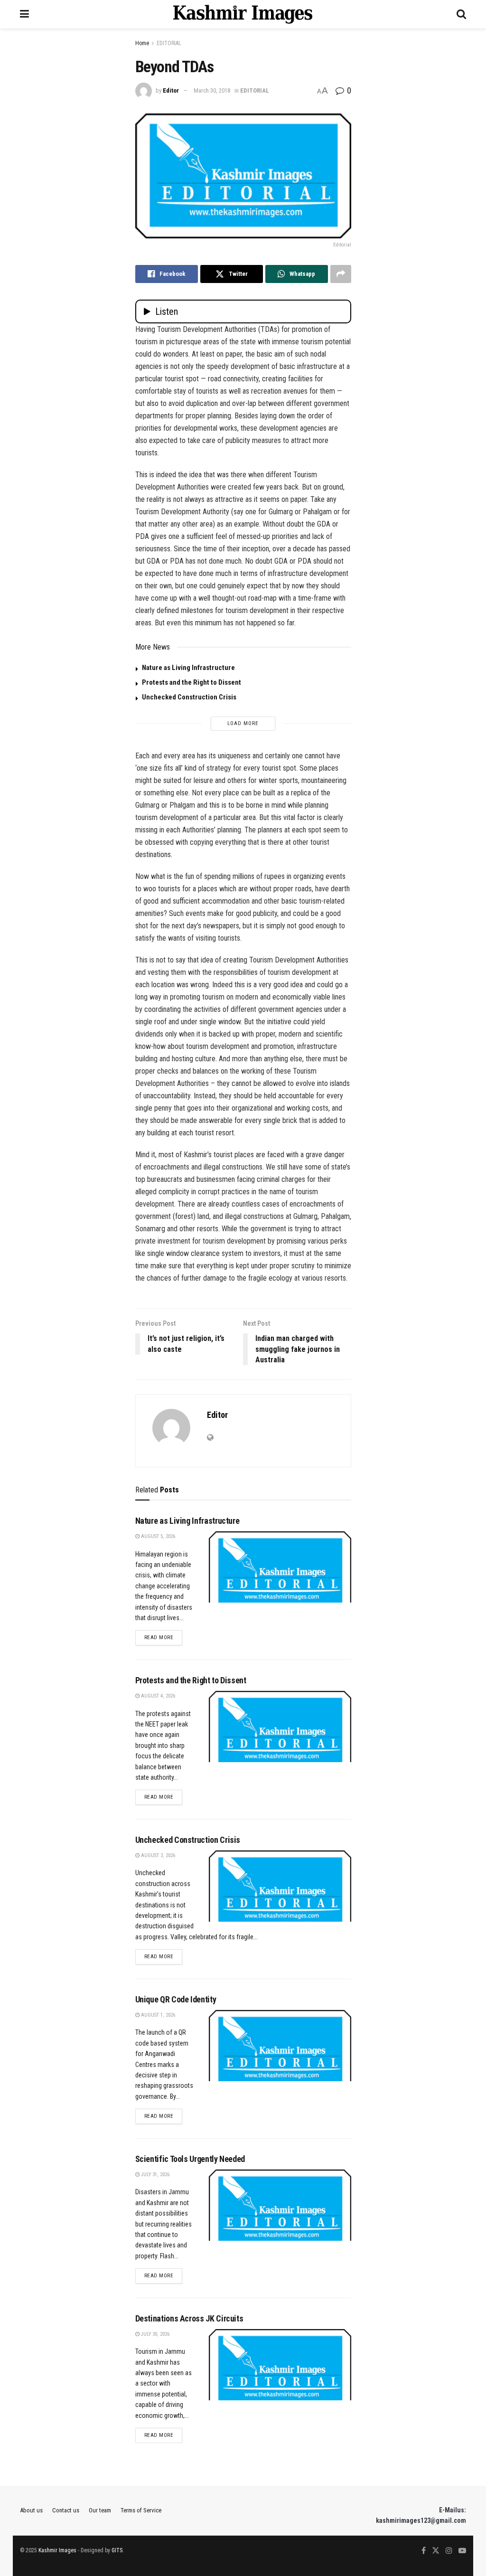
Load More (243, 723)
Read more (164, 1637)
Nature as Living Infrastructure (188, 668)
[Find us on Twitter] (436, 2551)
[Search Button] (461, 14)
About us (31, 2510)
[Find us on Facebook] (424, 2551)
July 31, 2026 (154, 2175)
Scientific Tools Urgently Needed (190, 2159)
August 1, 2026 (157, 2015)
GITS (117, 2550)
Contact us (66, 2510)
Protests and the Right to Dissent (192, 682)
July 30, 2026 (154, 2334)
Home (142, 43)
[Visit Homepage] (243, 14)
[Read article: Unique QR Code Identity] (280, 2046)
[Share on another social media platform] (341, 274)
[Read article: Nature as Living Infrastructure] (280, 1567)
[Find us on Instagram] (449, 2551)
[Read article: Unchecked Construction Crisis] (280, 1886)
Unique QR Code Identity (176, 1999)
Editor (171, 90)
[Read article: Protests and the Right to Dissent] (280, 1727)
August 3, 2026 (157, 1855)
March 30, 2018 (212, 90)
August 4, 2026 (157, 1696)
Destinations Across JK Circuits (189, 2318)
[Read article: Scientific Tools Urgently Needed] (280, 2205)
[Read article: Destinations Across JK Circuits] (280, 2365)
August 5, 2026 (157, 1536)
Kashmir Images (57, 2550)
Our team (100, 2510)
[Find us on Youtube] (462, 2551)
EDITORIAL (169, 43)
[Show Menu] (24, 14)
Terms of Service (141, 2510)
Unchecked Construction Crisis (189, 697)
